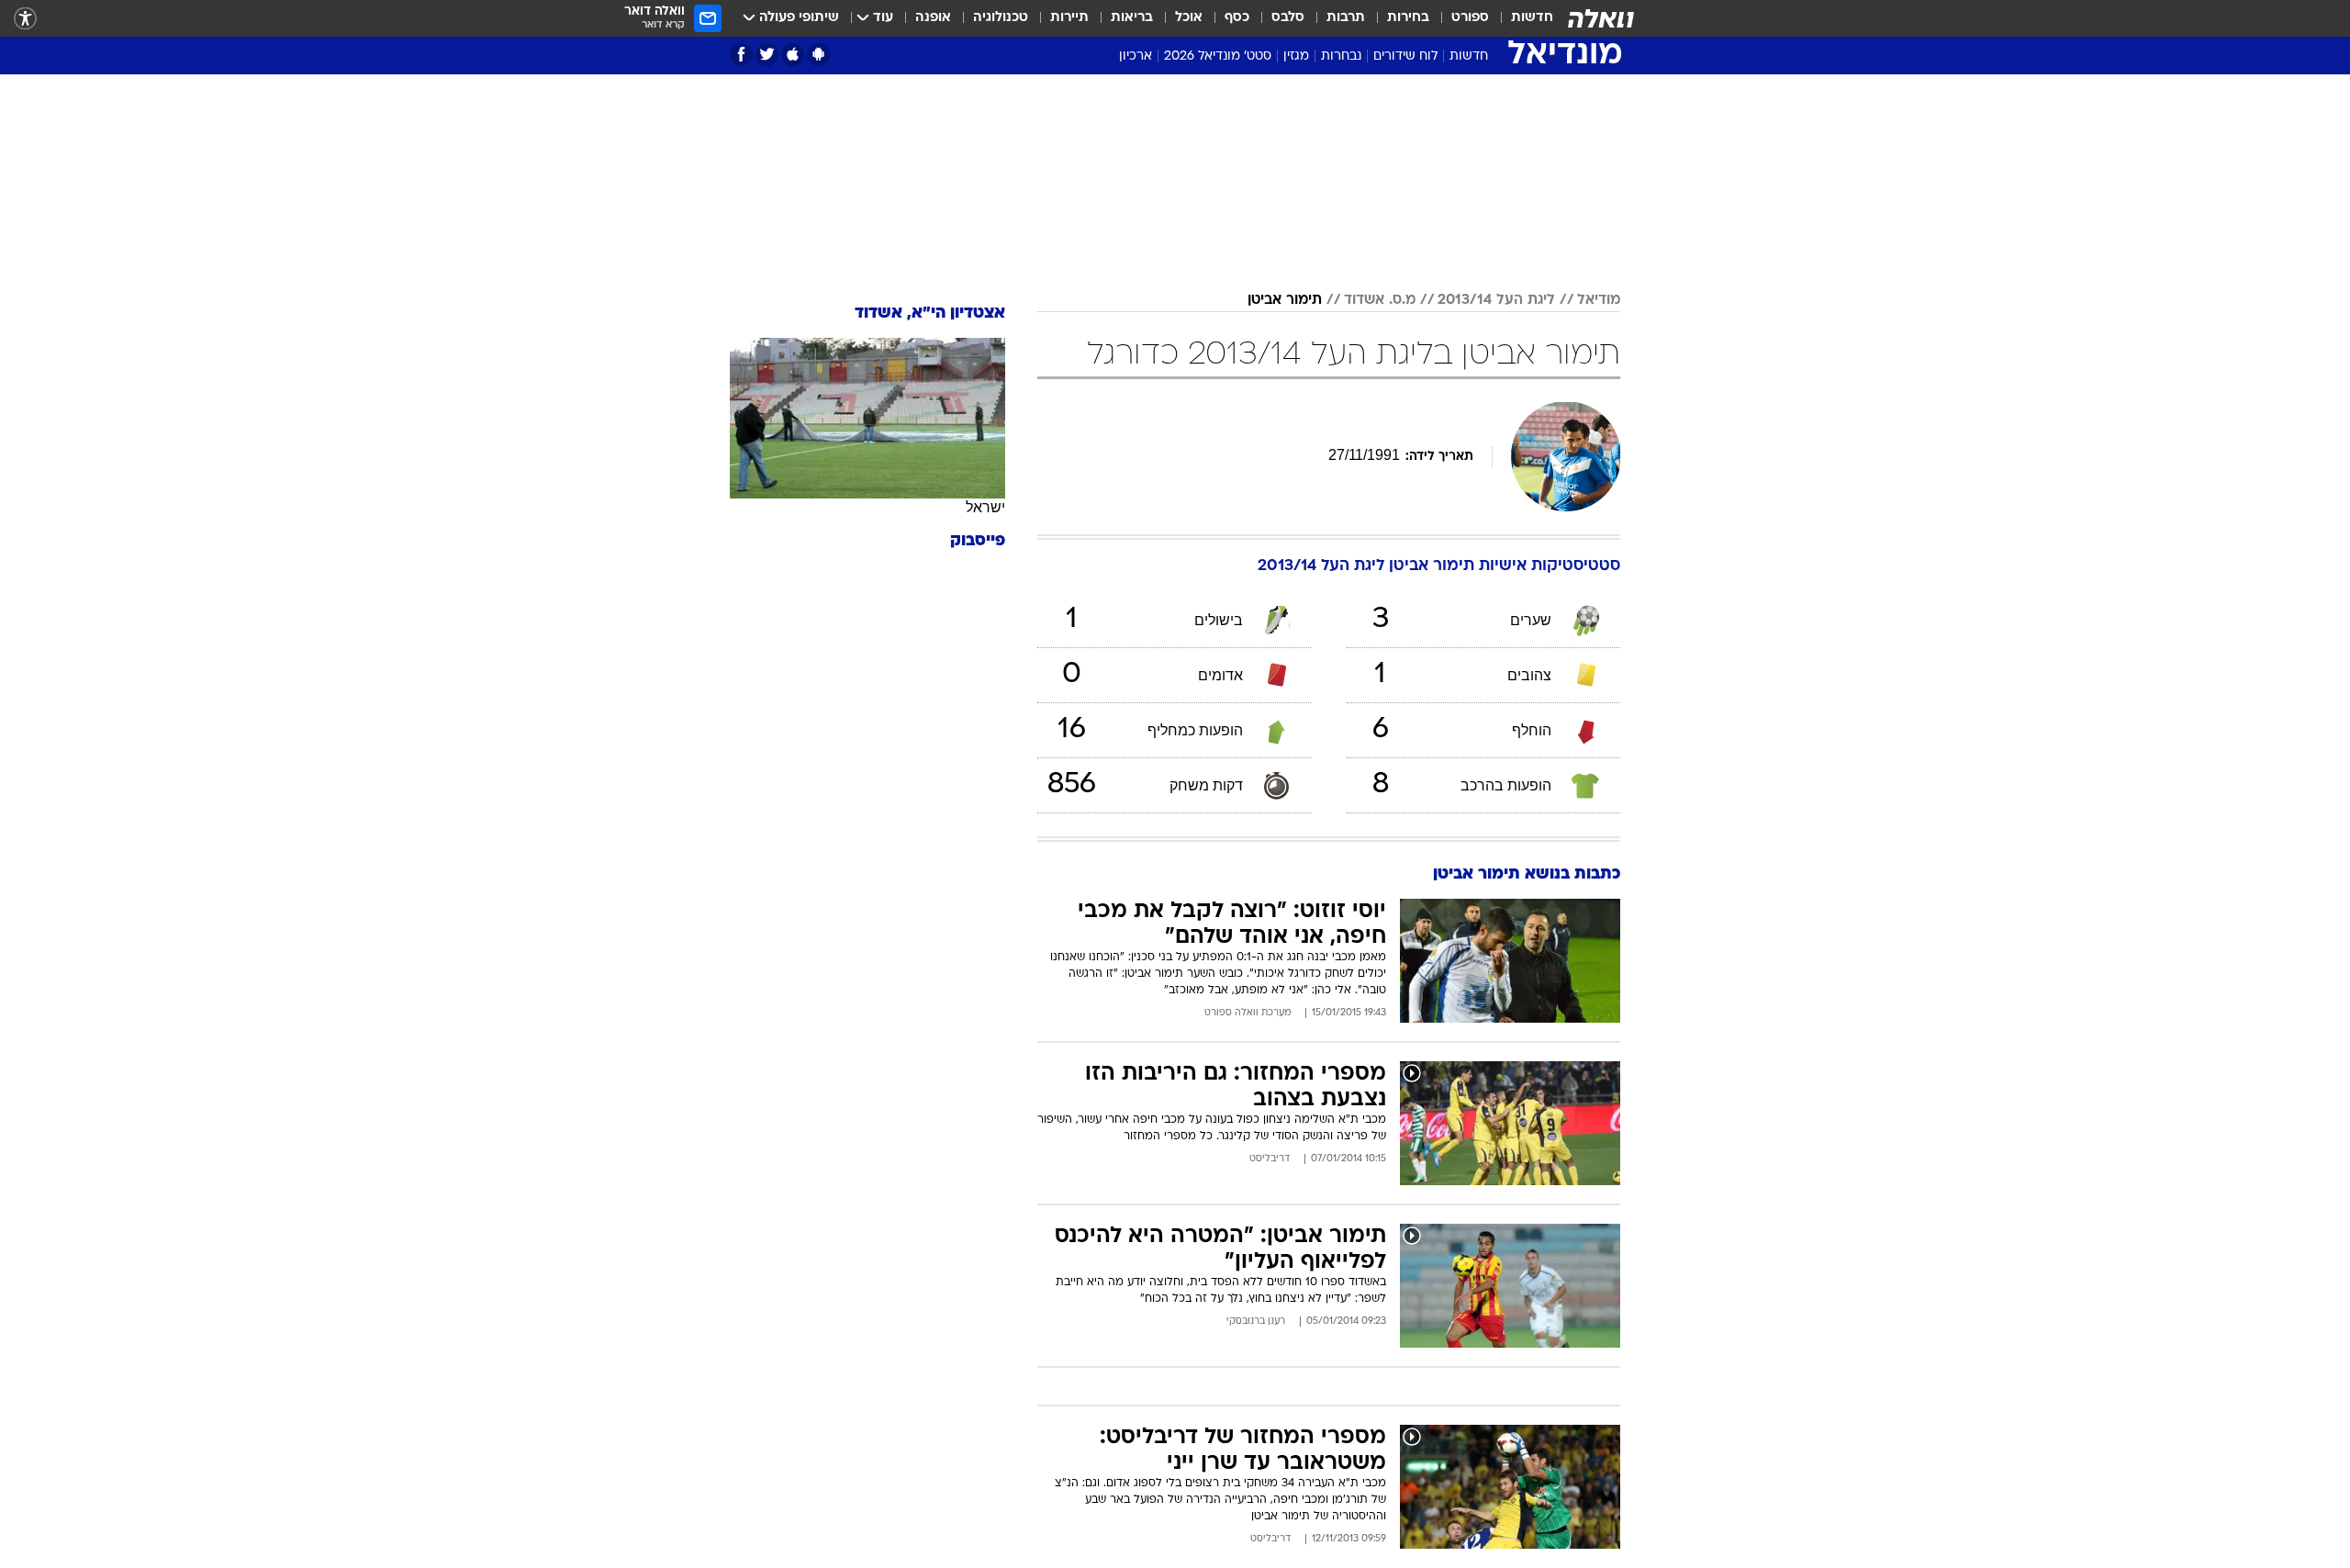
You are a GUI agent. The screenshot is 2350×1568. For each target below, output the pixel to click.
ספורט (1470, 18)
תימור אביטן (1285, 300)
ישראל (985, 507)
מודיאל (1599, 300)
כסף (1237, 18)
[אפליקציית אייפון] (793, 55)
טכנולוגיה (1001, 18)
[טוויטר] (767, 55)
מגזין (1296, 56)
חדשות (1532, 18)
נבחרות (1341, 56)
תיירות (1069, 18)
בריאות (1132, 18)
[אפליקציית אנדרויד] (818, 55)
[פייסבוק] (741, 55)
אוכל (1189, 18)
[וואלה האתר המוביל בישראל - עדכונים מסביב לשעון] (1601, 18)
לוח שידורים (1405, 56)
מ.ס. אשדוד (1380, 300)
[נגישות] (25, 19)
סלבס (1288, 18)
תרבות (1346, 18)
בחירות (1408, 18)
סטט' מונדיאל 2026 (1218, 56)
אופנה (933, 18)
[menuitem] (1521, 18)
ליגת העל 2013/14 (1496, 300)
